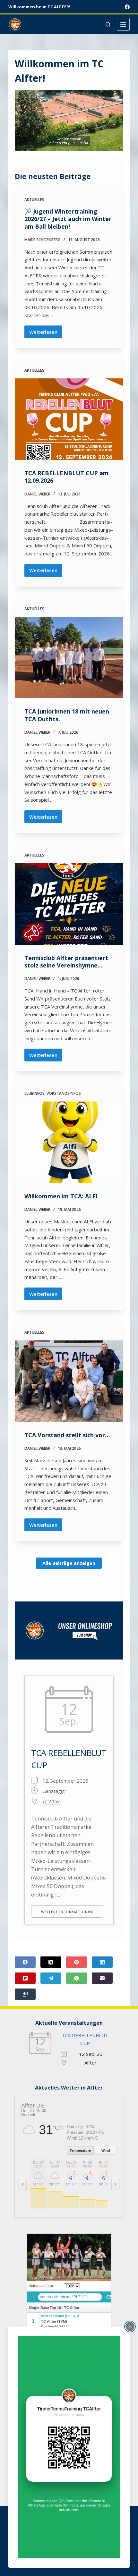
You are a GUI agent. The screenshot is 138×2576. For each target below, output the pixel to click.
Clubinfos (34, 1093)
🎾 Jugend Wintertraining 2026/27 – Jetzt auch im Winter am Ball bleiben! (68, 219)
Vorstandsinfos (64, 1093)
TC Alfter (51, 1801)
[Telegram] (51, 1978)
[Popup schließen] (130, 2327)
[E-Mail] (102, 1978)
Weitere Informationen (67, 1912)
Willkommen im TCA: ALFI (61, 1196)
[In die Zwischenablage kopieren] (25, 1994)
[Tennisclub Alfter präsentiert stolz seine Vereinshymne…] (69, 904)
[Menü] (123, 24)
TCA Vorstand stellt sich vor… (67, 1435)
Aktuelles (34, 200)
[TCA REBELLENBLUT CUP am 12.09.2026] (69, 419)
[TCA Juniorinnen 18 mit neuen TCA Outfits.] (69, 658)
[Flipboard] (25, 1978)
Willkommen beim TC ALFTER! (39, 7)
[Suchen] (108, 25)
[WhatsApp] (77, 1978)
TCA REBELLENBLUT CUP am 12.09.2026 (66, 477)
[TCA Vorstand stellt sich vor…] (69, 1381)
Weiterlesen (46, 334)
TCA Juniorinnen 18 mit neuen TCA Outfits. (67, 715)
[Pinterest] (77, 1962)
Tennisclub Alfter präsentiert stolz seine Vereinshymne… (66, 962)
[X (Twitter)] (51, 1962)
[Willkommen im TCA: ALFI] (69, 1142)
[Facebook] (127, 7)
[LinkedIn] (102, 1962)
